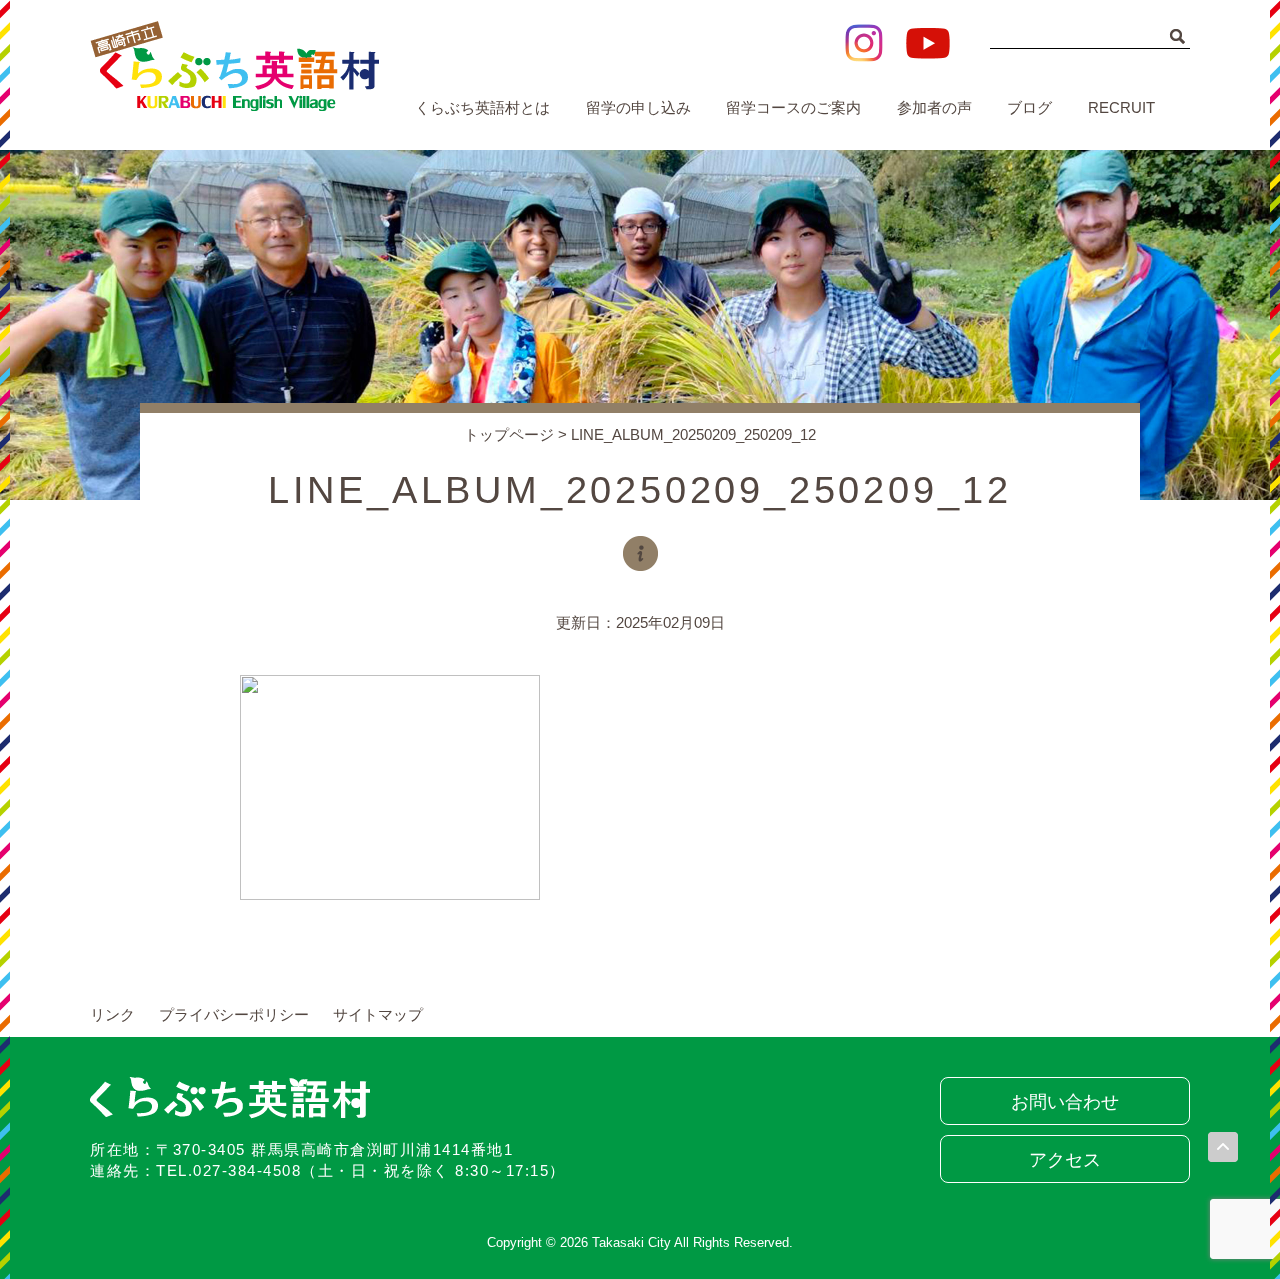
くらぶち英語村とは (482, 107)
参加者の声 (934, 107)
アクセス (1065, 1160)
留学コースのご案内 (793, 107)
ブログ (1029, 107)
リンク (112, 1014)
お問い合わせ (1065, 1102)
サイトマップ (378, 1014)
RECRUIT (1121, 107)
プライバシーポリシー (234, 1014)
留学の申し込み (638, 107)
